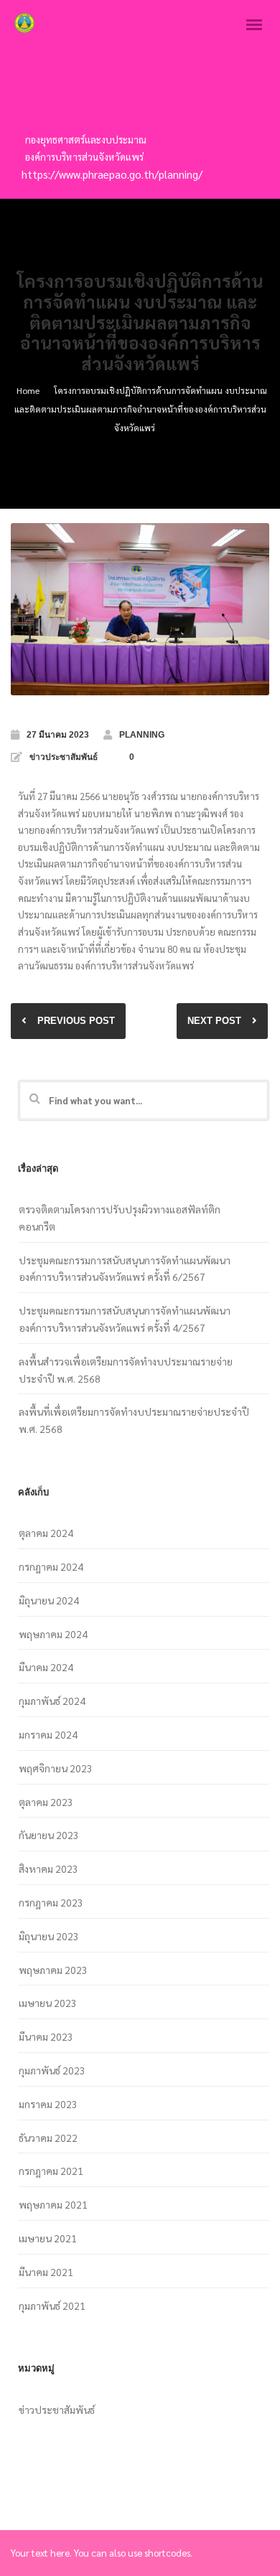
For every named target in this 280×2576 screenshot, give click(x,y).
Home (28, 390)
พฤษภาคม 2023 (53, 1970)
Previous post (76, 1021)
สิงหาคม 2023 (48, 1868)
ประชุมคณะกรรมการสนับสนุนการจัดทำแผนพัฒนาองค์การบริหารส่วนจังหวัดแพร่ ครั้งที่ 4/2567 (125, 1319)
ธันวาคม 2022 (48, 2138)
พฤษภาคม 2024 (53, 1634)
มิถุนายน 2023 (49, 1936)
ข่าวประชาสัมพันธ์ (64, 757)
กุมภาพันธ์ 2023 (52, 2070)
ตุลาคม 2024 (46, 1533)
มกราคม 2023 (48, 2104)
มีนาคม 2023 (46, 2036)
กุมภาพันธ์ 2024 (52, 1701)
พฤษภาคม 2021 (53, 2204)
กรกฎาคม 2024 (51, 1566)
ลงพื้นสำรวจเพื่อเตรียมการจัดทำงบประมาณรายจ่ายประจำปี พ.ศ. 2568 (126, 1370)
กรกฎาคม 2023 (51, 1902)
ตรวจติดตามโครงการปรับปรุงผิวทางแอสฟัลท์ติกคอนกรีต (120, 1218)
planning (142, 735)
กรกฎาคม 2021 (51, 2171)
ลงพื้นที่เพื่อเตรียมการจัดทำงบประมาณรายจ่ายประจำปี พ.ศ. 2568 (134, 1420)
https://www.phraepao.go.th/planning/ (112, 174)
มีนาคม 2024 (46, 1667)
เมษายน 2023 (48, 2003)
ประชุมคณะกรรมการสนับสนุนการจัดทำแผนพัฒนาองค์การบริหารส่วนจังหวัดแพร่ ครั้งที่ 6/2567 (125, 1269)
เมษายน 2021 (48, 2238)
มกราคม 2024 (48, 1734)
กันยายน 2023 (49, 1835)
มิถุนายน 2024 (49, 1600)
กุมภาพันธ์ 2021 (52, 2305)
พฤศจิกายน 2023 (56, 1768)
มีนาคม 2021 (46, 2272)
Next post (214, 1021)
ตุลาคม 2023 (46, 1802)
